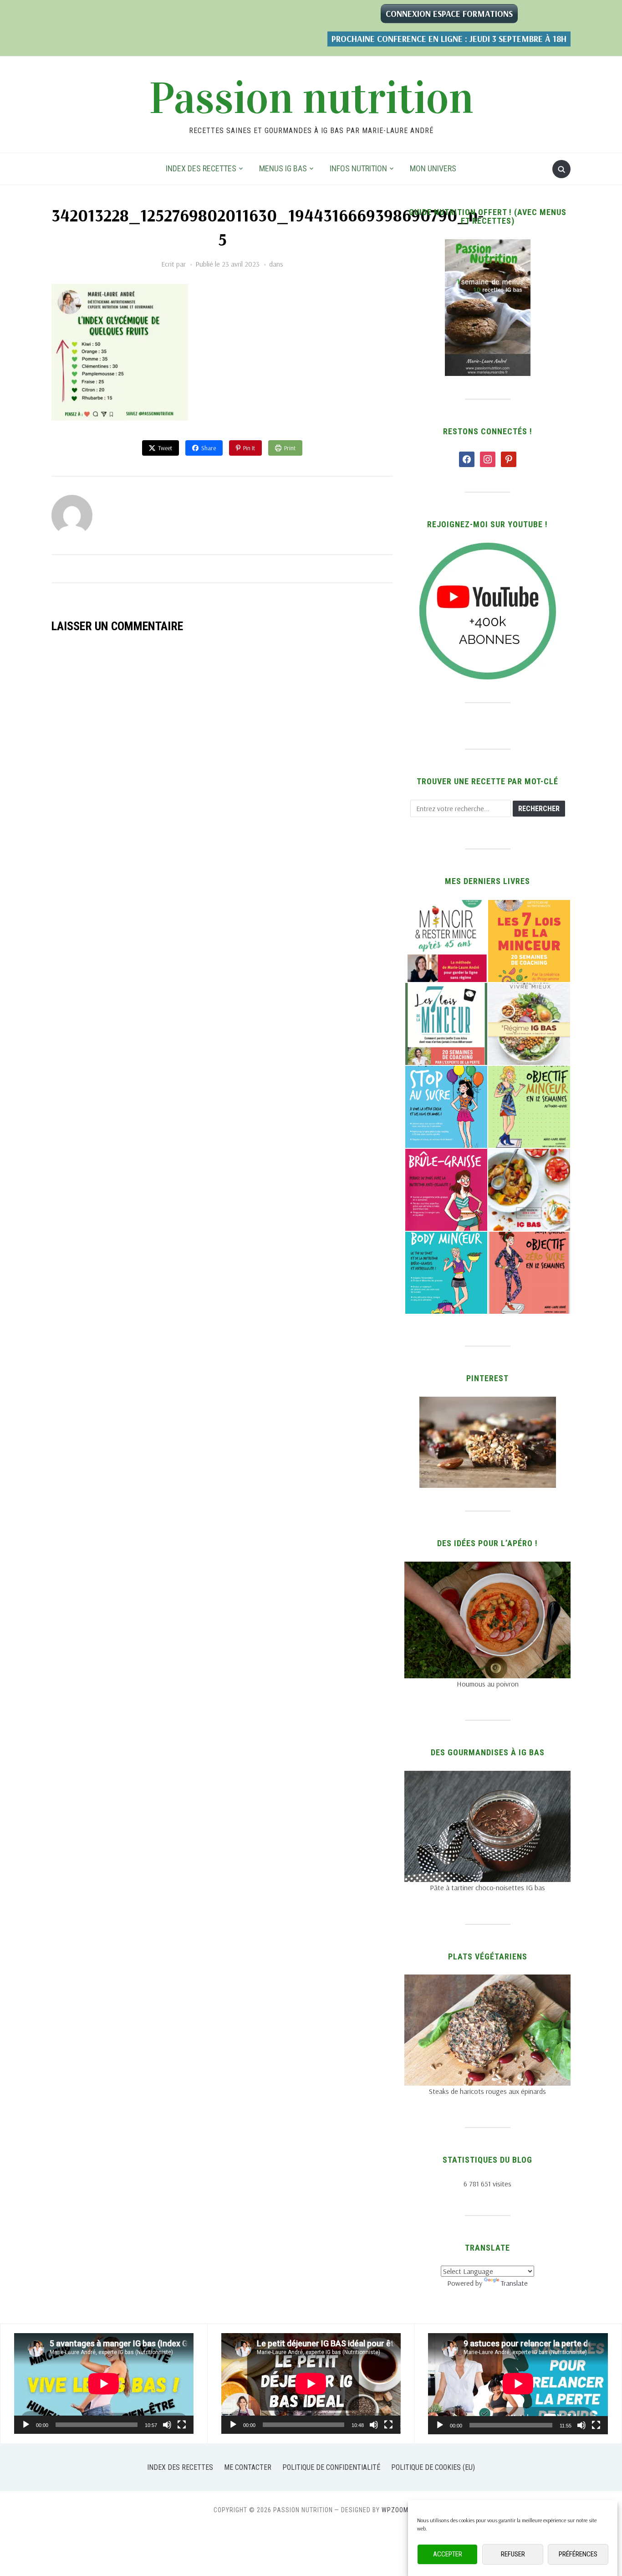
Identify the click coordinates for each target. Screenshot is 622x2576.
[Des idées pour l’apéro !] (487, 1567)
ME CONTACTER (248, 2467)
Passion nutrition (311, 98)
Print (290, 448)
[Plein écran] (182, 2425)
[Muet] (167, 2425)
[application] (104, 2383)
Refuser (513, 2555)
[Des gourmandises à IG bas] (487, 1776)
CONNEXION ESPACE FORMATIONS (449, 14)
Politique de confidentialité (331, 2467)
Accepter (448, 2555)
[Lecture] (26, 2425)
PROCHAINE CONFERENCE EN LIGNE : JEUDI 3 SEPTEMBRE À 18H (449, 39)
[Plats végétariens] (487, 1980)
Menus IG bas (283, 168)
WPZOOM (395, 2510)
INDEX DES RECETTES (201, 168)
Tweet (165, 448)
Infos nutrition (358, 168)
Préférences (578, 2555)
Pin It (249, 448)
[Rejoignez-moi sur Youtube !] (488, 548)
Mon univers (433, 168)
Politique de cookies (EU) (433, 2467)
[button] (446, 941)
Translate (514, 2283)
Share (209, 448)
